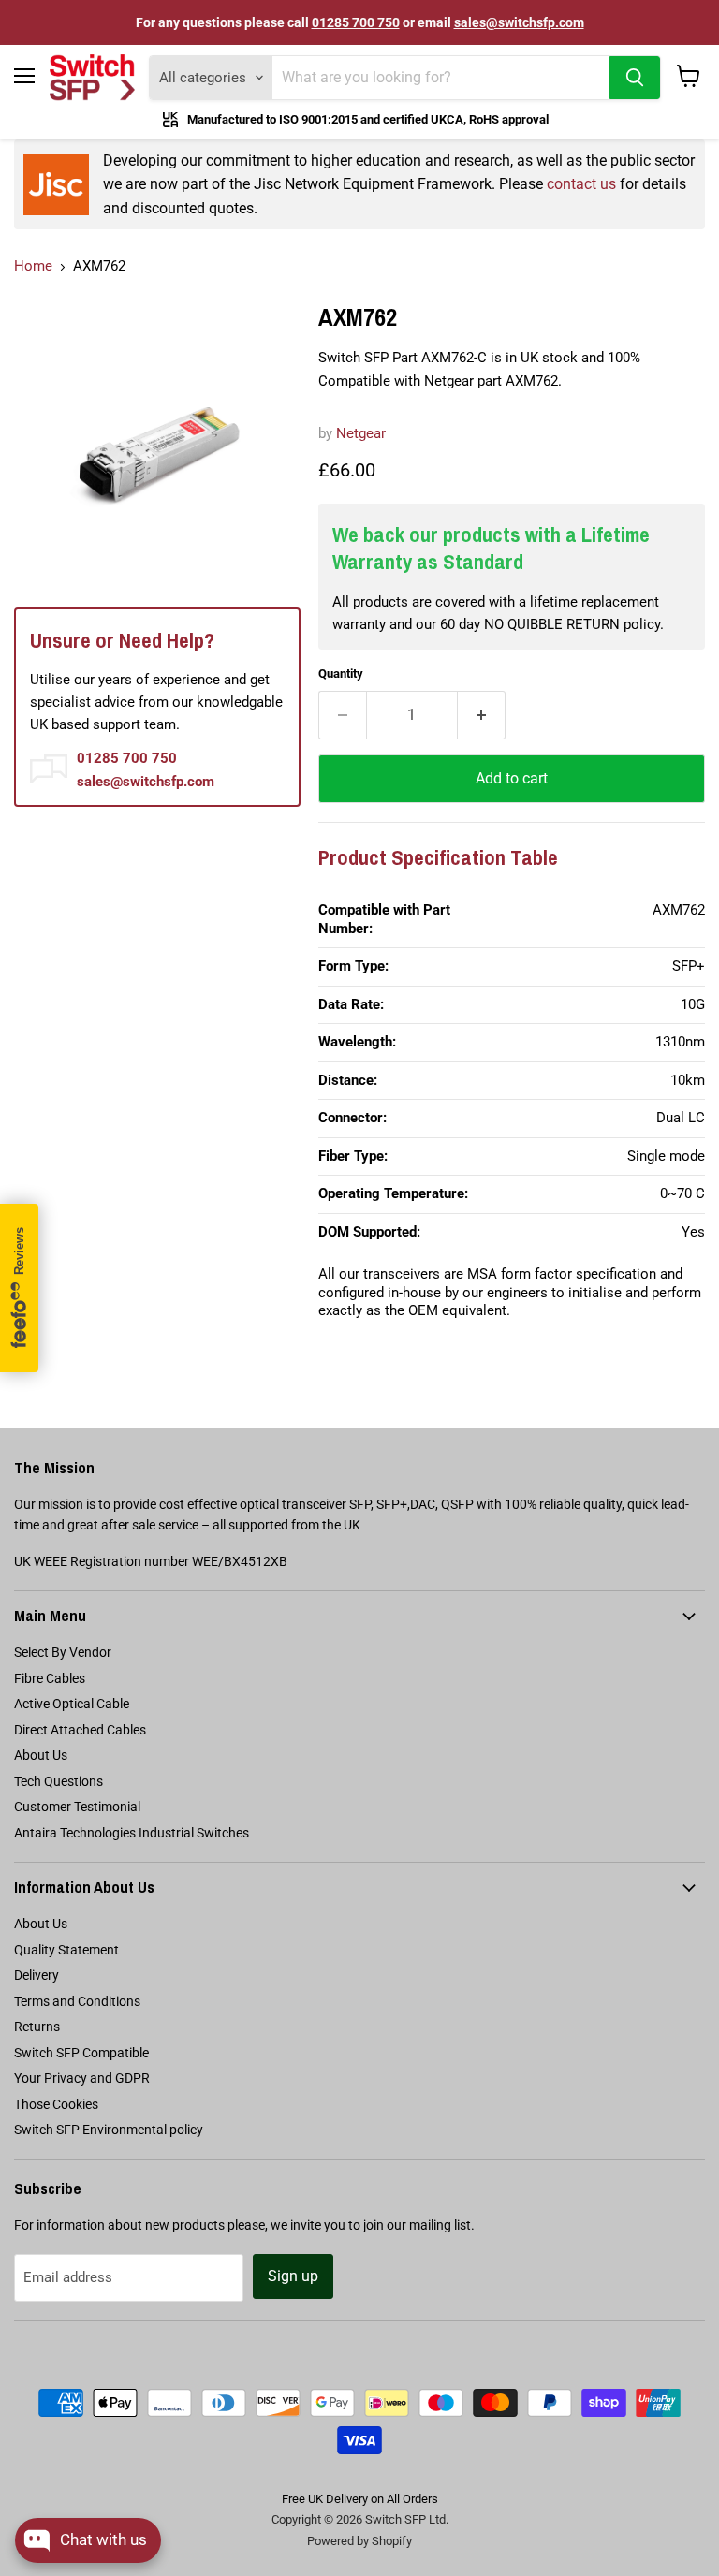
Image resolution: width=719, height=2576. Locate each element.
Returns (37, 2027)
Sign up (293, 2276)
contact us (581, 184)
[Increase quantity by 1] (482, 715)
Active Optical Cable (72, 1704)
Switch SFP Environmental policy (109, 2130)
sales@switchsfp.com (519, 22)
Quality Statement (66, 1950)
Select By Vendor (63, 1652)
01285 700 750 (356, 22)
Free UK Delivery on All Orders (360, 2499)
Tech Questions (59, 1781)
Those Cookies (56, 2104)
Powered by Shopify (359, 2541)
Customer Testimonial (77, 1807)
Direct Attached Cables (80, 1730)
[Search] (635, 78)
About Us (41, 1755)
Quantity (341, 673)
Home (33, 266)
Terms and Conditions (77, 2001)
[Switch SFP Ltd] (92, 78)
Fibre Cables (50, 1678)
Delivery (37, 1975)
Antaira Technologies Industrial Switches (132, 1833)
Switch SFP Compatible (81, 2053)
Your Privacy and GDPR (82, 2078)
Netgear (361, 433)
